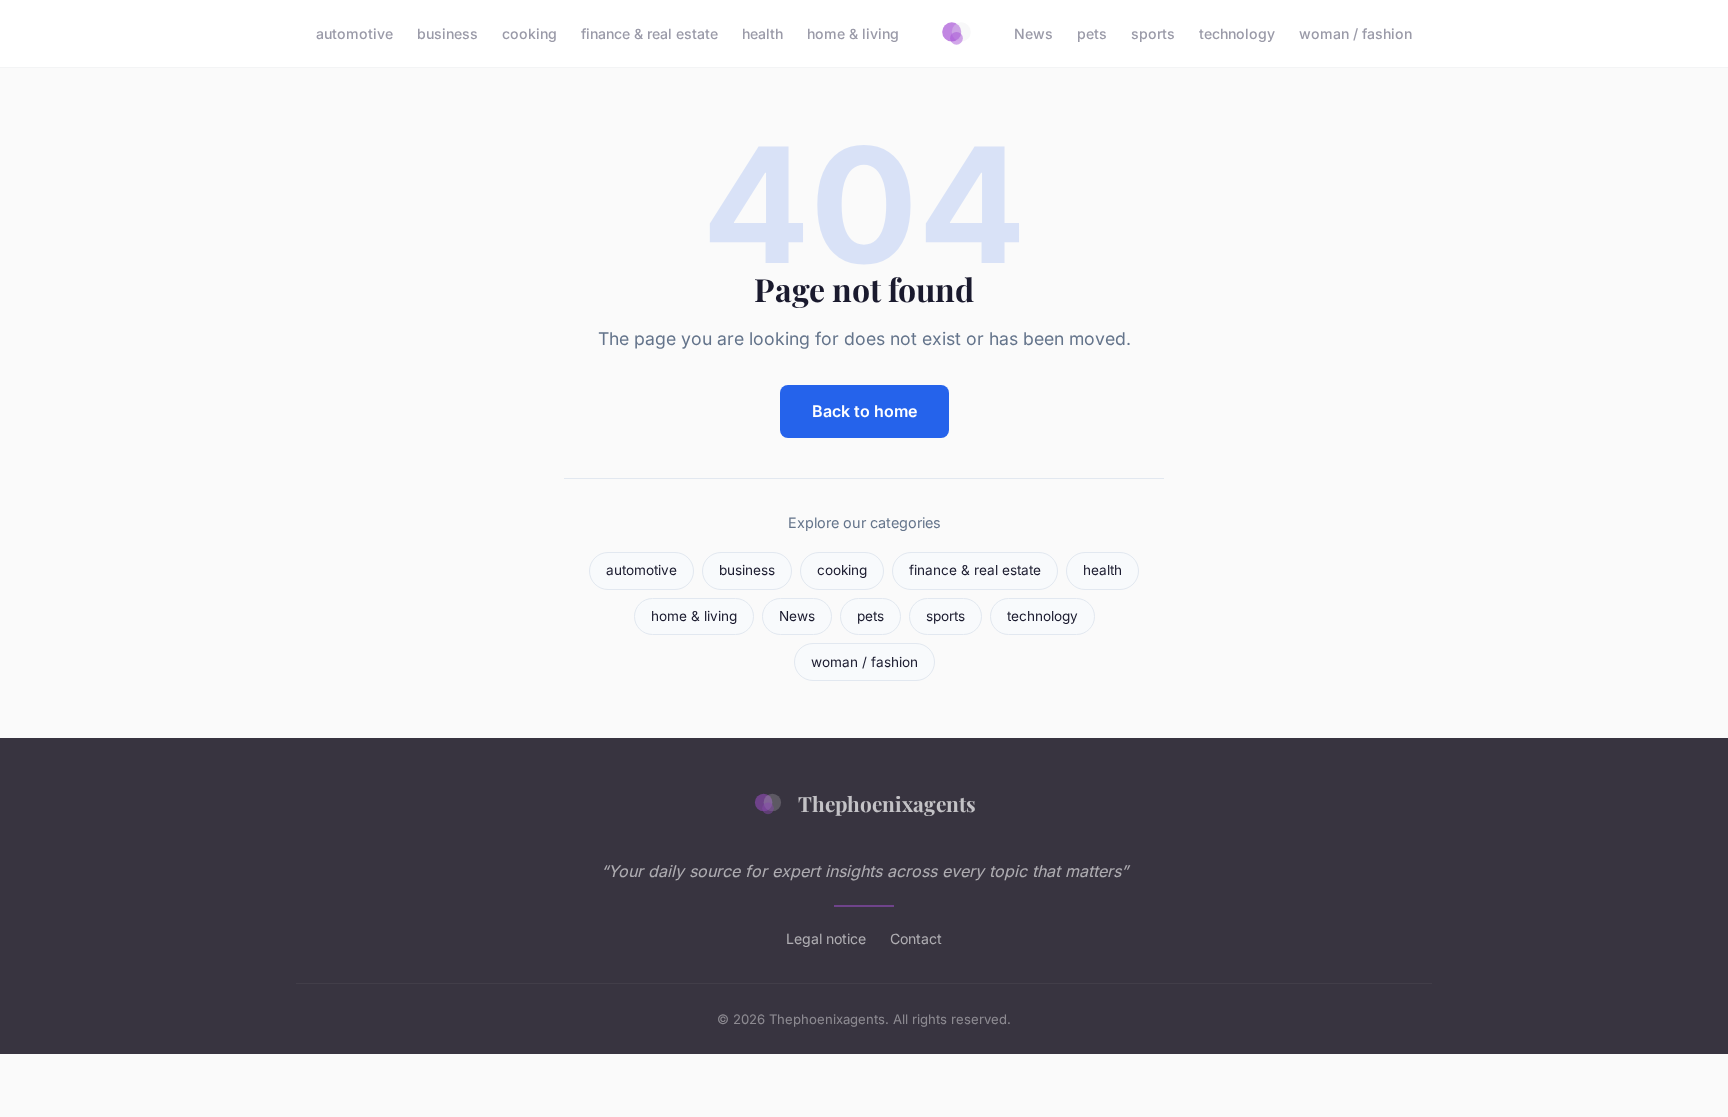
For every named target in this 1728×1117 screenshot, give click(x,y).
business (447, 33)
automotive (354, 33)
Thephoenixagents (887, 803)
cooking (529, 33)
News (1033, 33)
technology (1237, 33)
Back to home (864, 411)
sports (1153, 33)
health (762, 33)
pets (1092, 33)
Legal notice (826, 938)
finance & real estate (649, 33)
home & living (853, 33)
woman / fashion (1355, 33)
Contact (916, 938)
